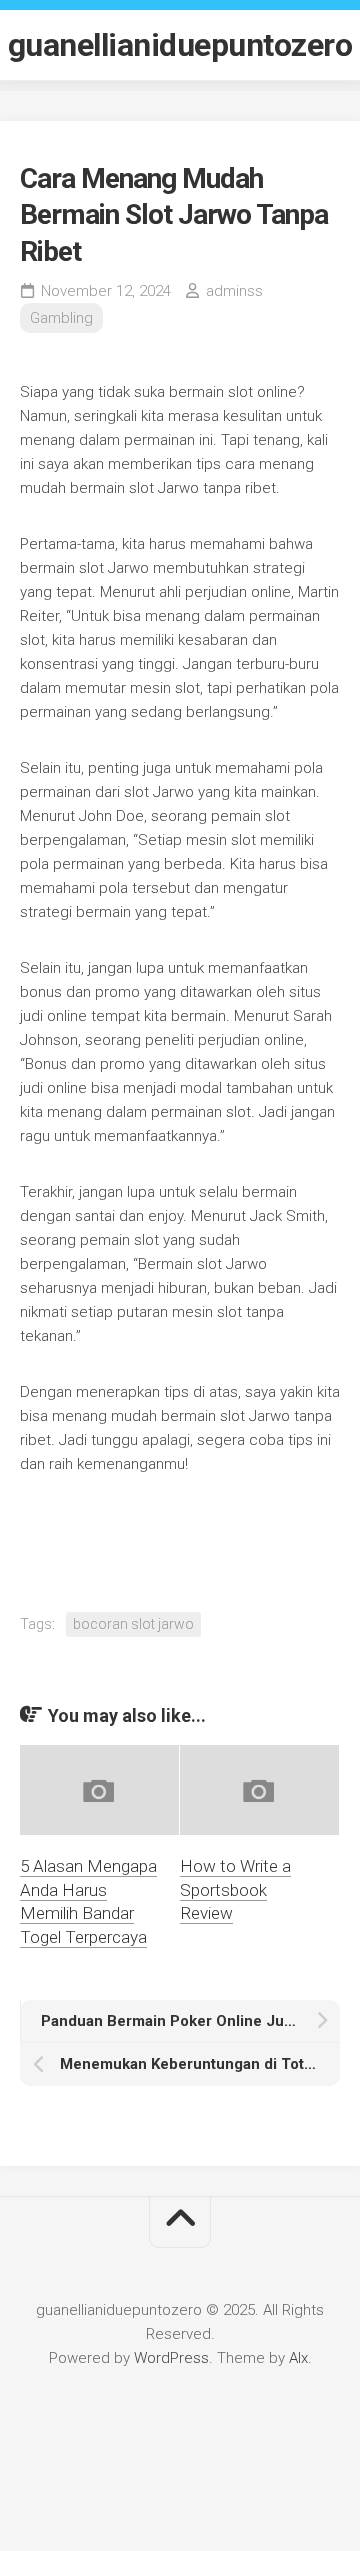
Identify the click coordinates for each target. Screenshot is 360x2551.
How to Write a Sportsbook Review (235, 1890)
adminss (234, 291)
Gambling (61, 318)
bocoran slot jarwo (133, 1624)
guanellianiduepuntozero (180, 45)
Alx (298, 2358)
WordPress (171, 2358)
